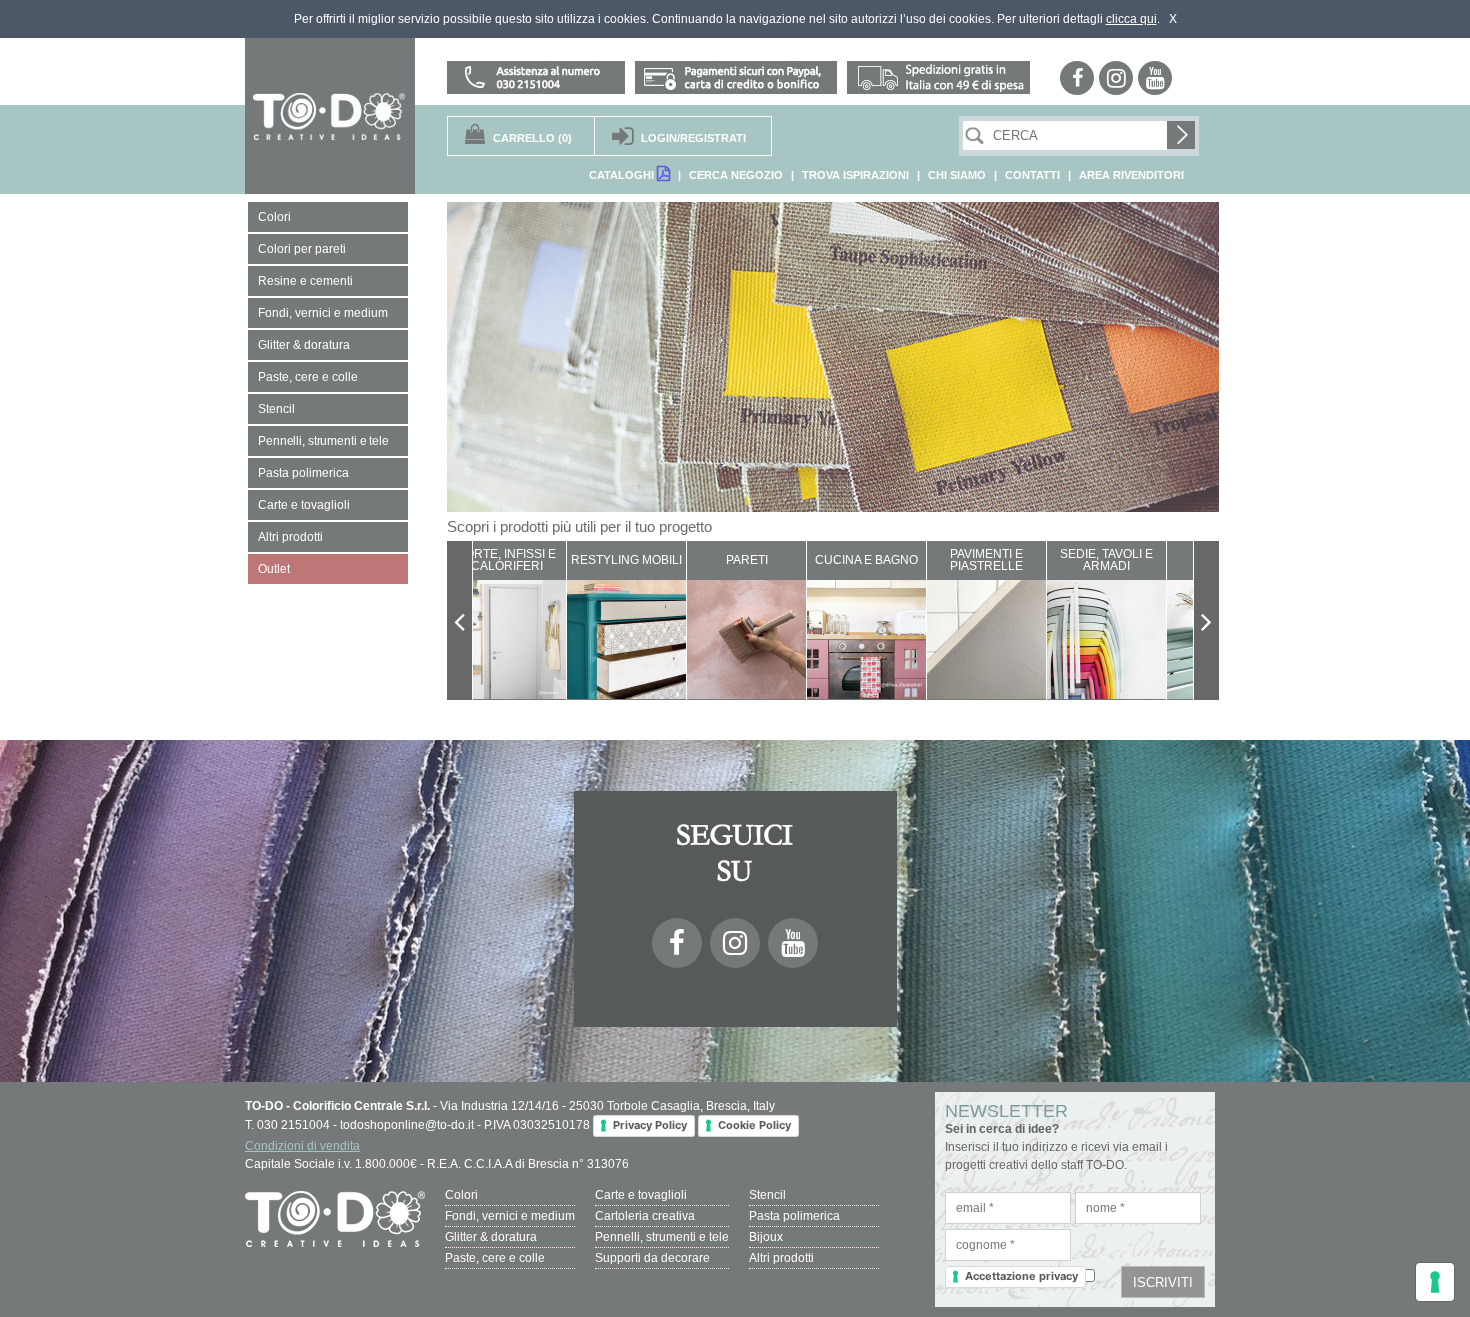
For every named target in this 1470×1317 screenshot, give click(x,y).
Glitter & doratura (491, 1237)
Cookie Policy (754, 1125)
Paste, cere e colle (495, 1258)
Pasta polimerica (794, 1216)
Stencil (767, 1195)
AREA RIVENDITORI (1131, 175)
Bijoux (766, 1237)
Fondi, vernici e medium (510, 1216)
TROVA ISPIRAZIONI (855, 175)
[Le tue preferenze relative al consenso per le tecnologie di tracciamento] (1435, 1282)
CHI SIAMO (957, 175)
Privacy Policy (650, 1125)
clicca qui (1131, 19)
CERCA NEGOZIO (736, 175)
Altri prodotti (781, 1258)
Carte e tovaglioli (641, 1195)
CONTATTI (1032, 175)
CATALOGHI (623, 175)
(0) (532, 138)
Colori (461, 1195)
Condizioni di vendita (302, 1146)
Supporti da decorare (652, 1258)
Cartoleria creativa (645, 1216)
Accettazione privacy (1021, 1276)
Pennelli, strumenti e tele (662, 1237)
